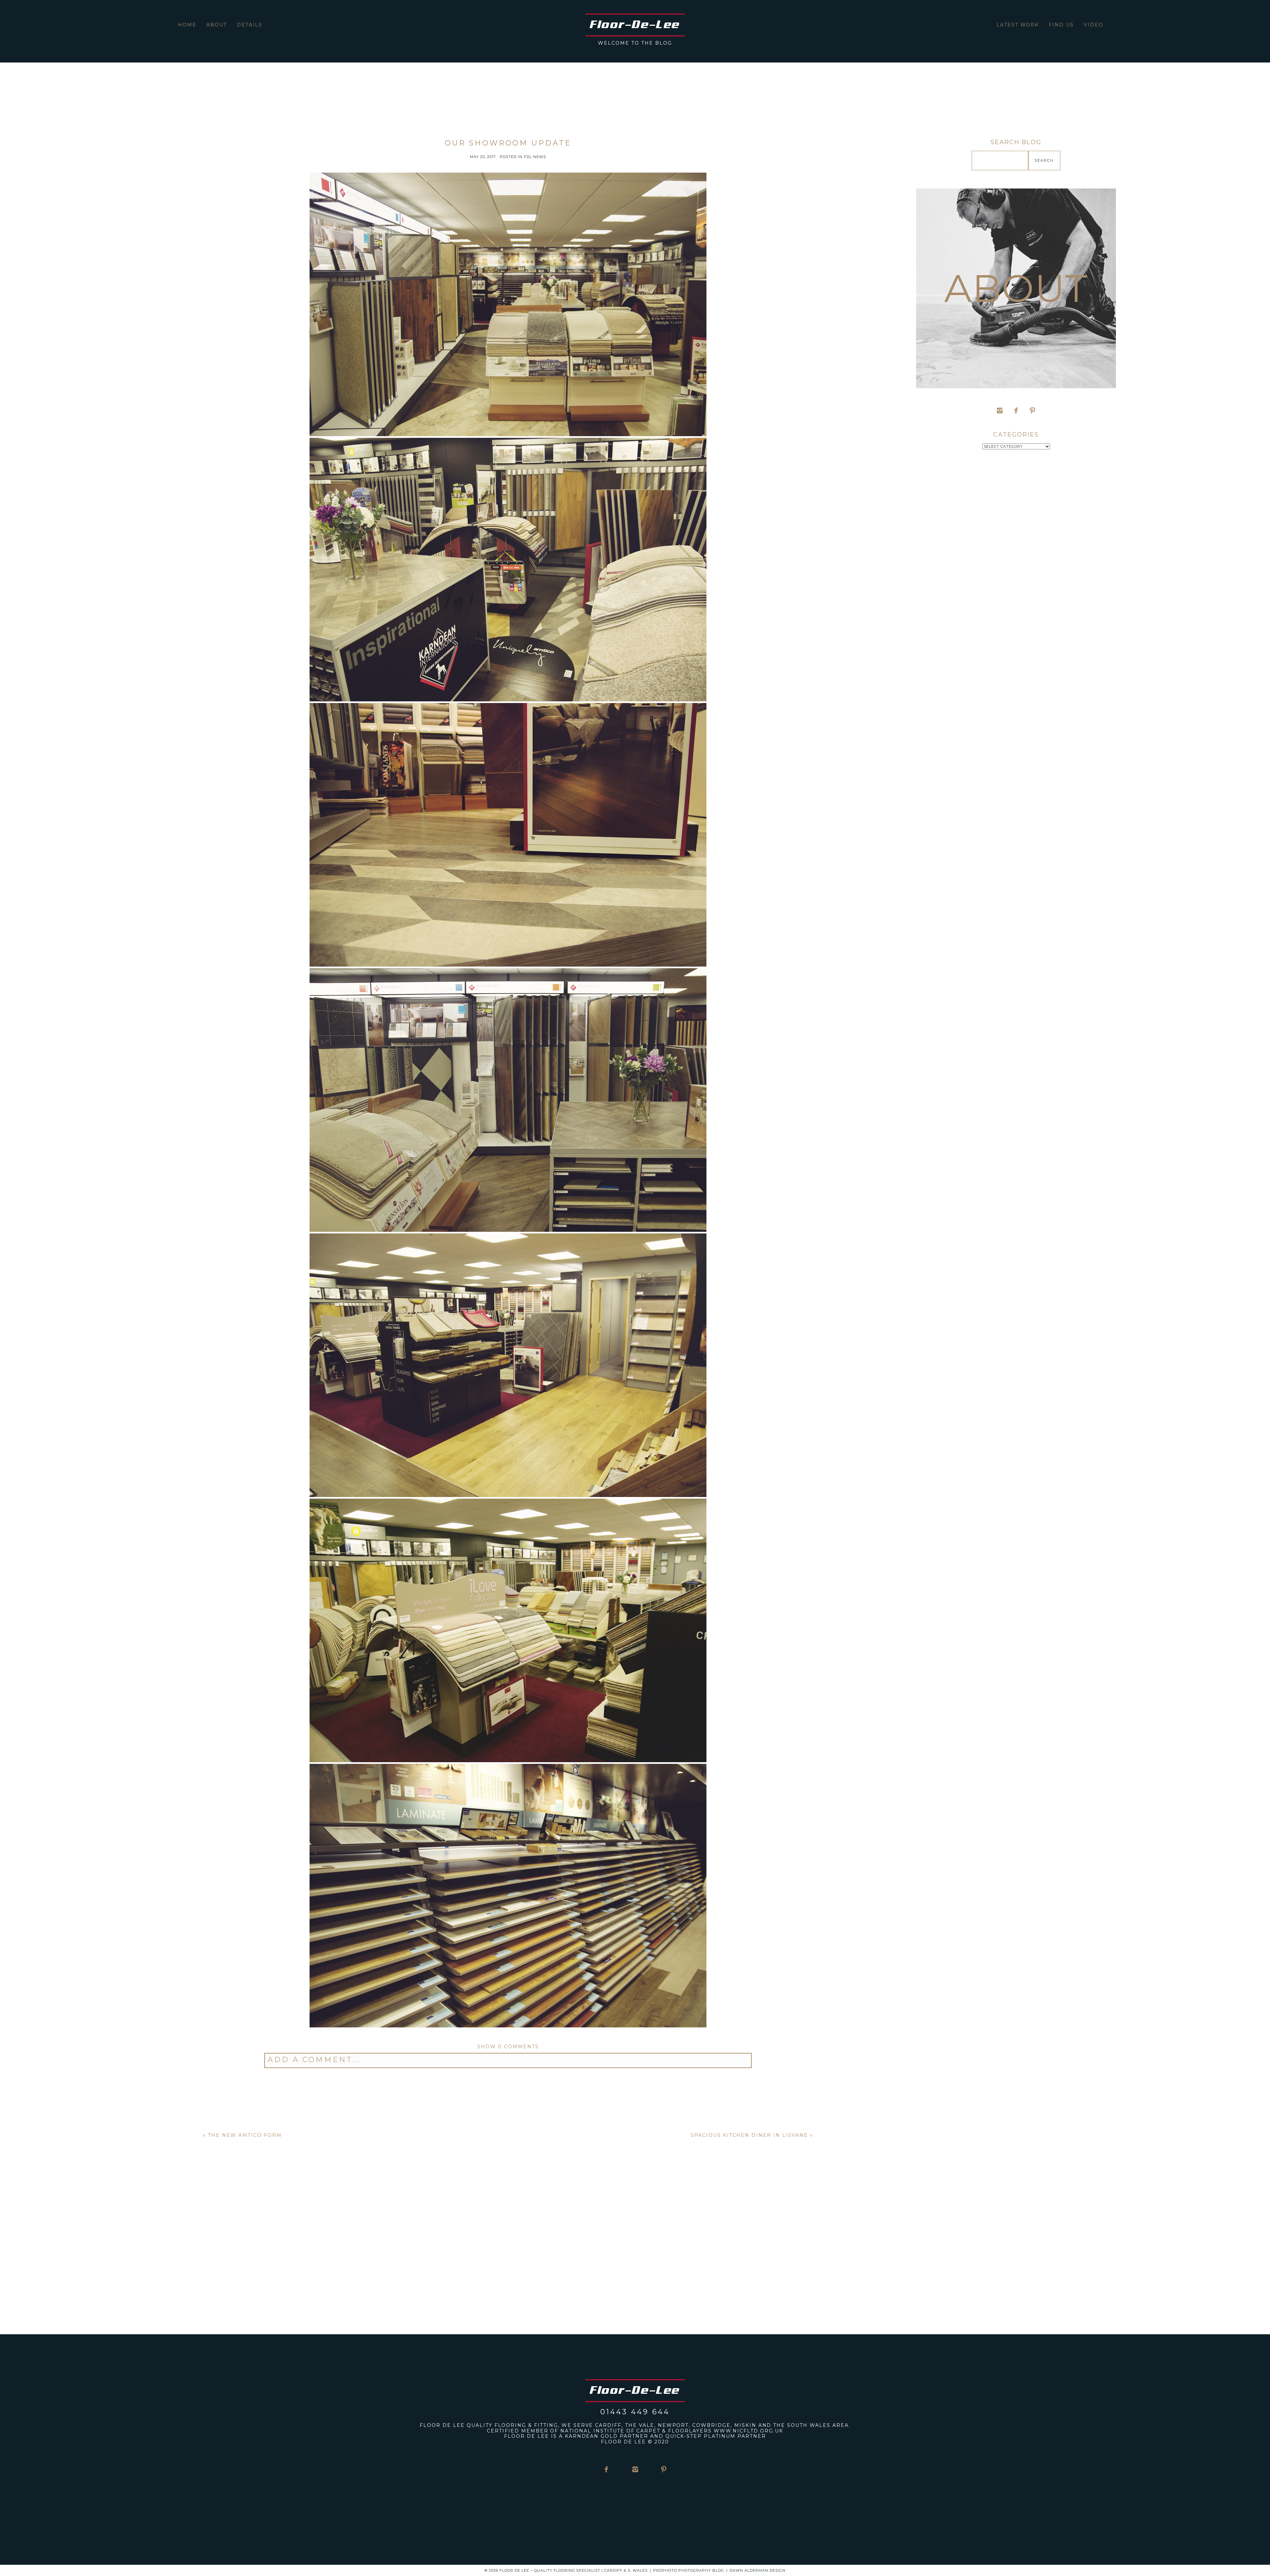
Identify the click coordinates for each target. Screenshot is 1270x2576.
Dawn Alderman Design (758, 2570)
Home (187, 25)
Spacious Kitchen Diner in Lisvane (749, 2135)
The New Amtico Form (245, 2135)
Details (250, 25)
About (217, 25)
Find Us (1061, 25)
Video (1094, 25)
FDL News (535, 157)
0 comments (508, 2047)
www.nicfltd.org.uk (748, 2431)
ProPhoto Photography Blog (689, 2570)
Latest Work (1018, 25)
